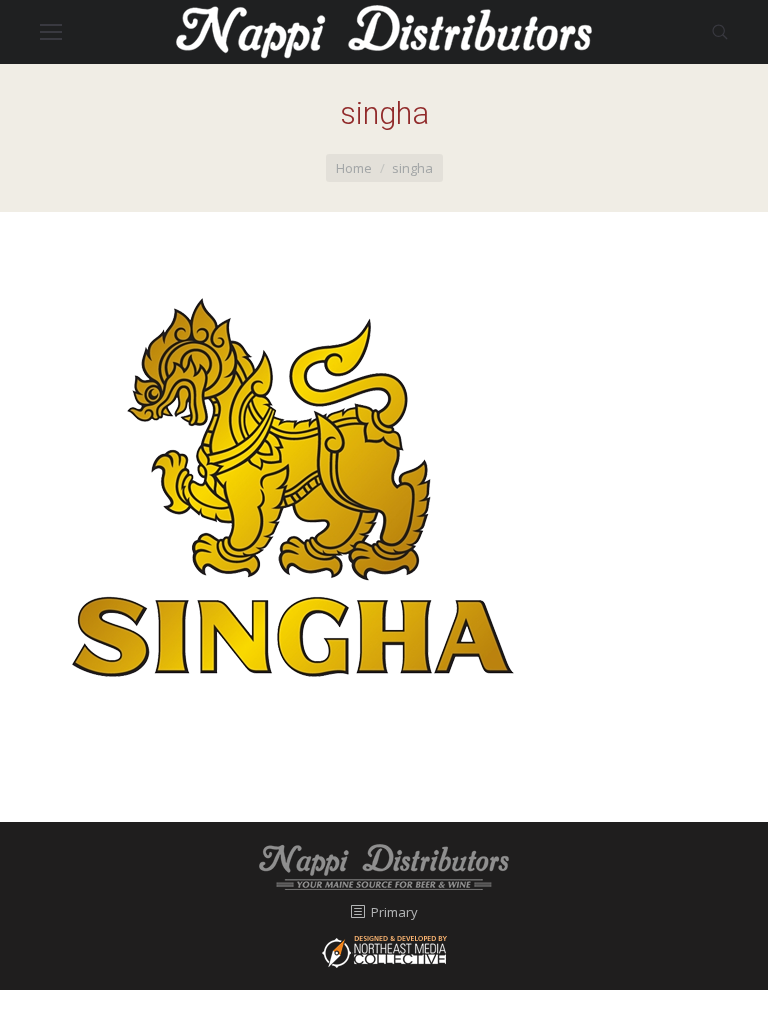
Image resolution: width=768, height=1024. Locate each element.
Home (354, 168)
